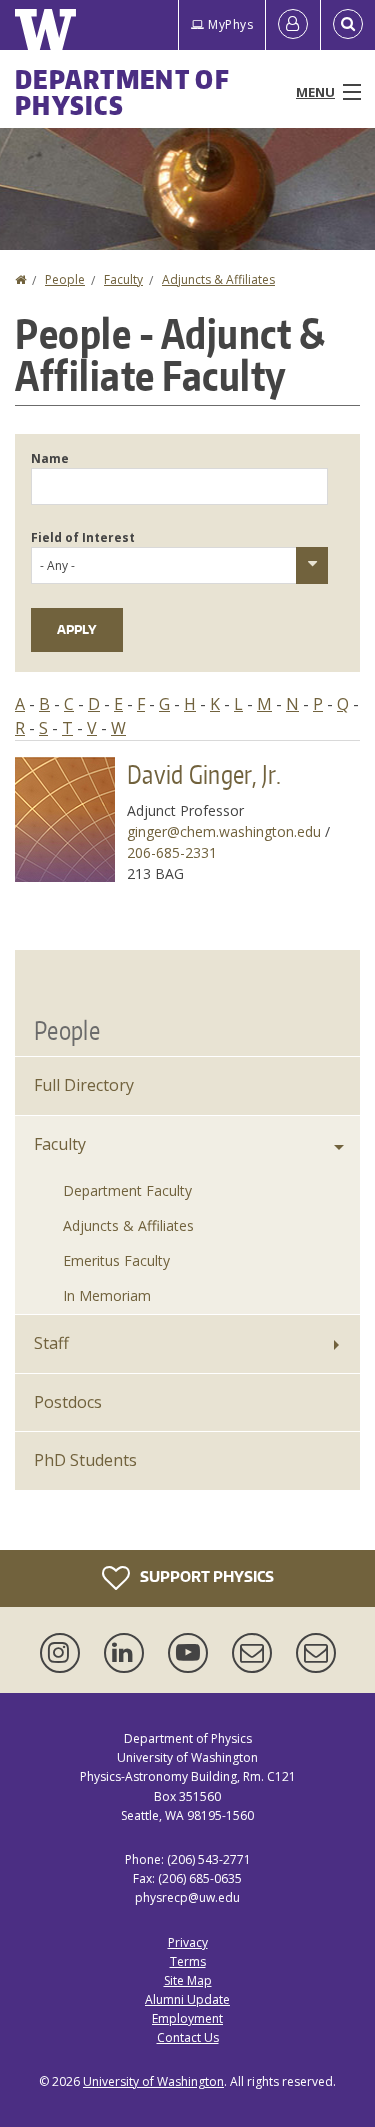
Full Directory (84, 1085)
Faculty (123, 279)
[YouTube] (192, 1653)
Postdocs (68, 1402)
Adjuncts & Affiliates (218, 279)
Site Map (188, 1980)
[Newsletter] (316, 1653)
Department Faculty (127, 1190)
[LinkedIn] (128, 1653)
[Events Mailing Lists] (256, 1653)
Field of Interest (83, 537)
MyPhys (230, 24)
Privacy (188, 1942)
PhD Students (85, 1460)
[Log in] (293, 25)
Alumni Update (187, 1999)
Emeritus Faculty (116, 1260)
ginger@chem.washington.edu (224, 831)
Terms (188, 1961)
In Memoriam (107, 1295)
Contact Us (188, 2037)
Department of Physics (122, 92)
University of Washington (153, 2081)
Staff (51, 1343)
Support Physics (205, 1576)
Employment (187, 2018)
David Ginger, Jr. (204, 774)
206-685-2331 (172, 852)
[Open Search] (348, 25)
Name (50, 458)
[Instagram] (64, 1653)
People (65, 279)
